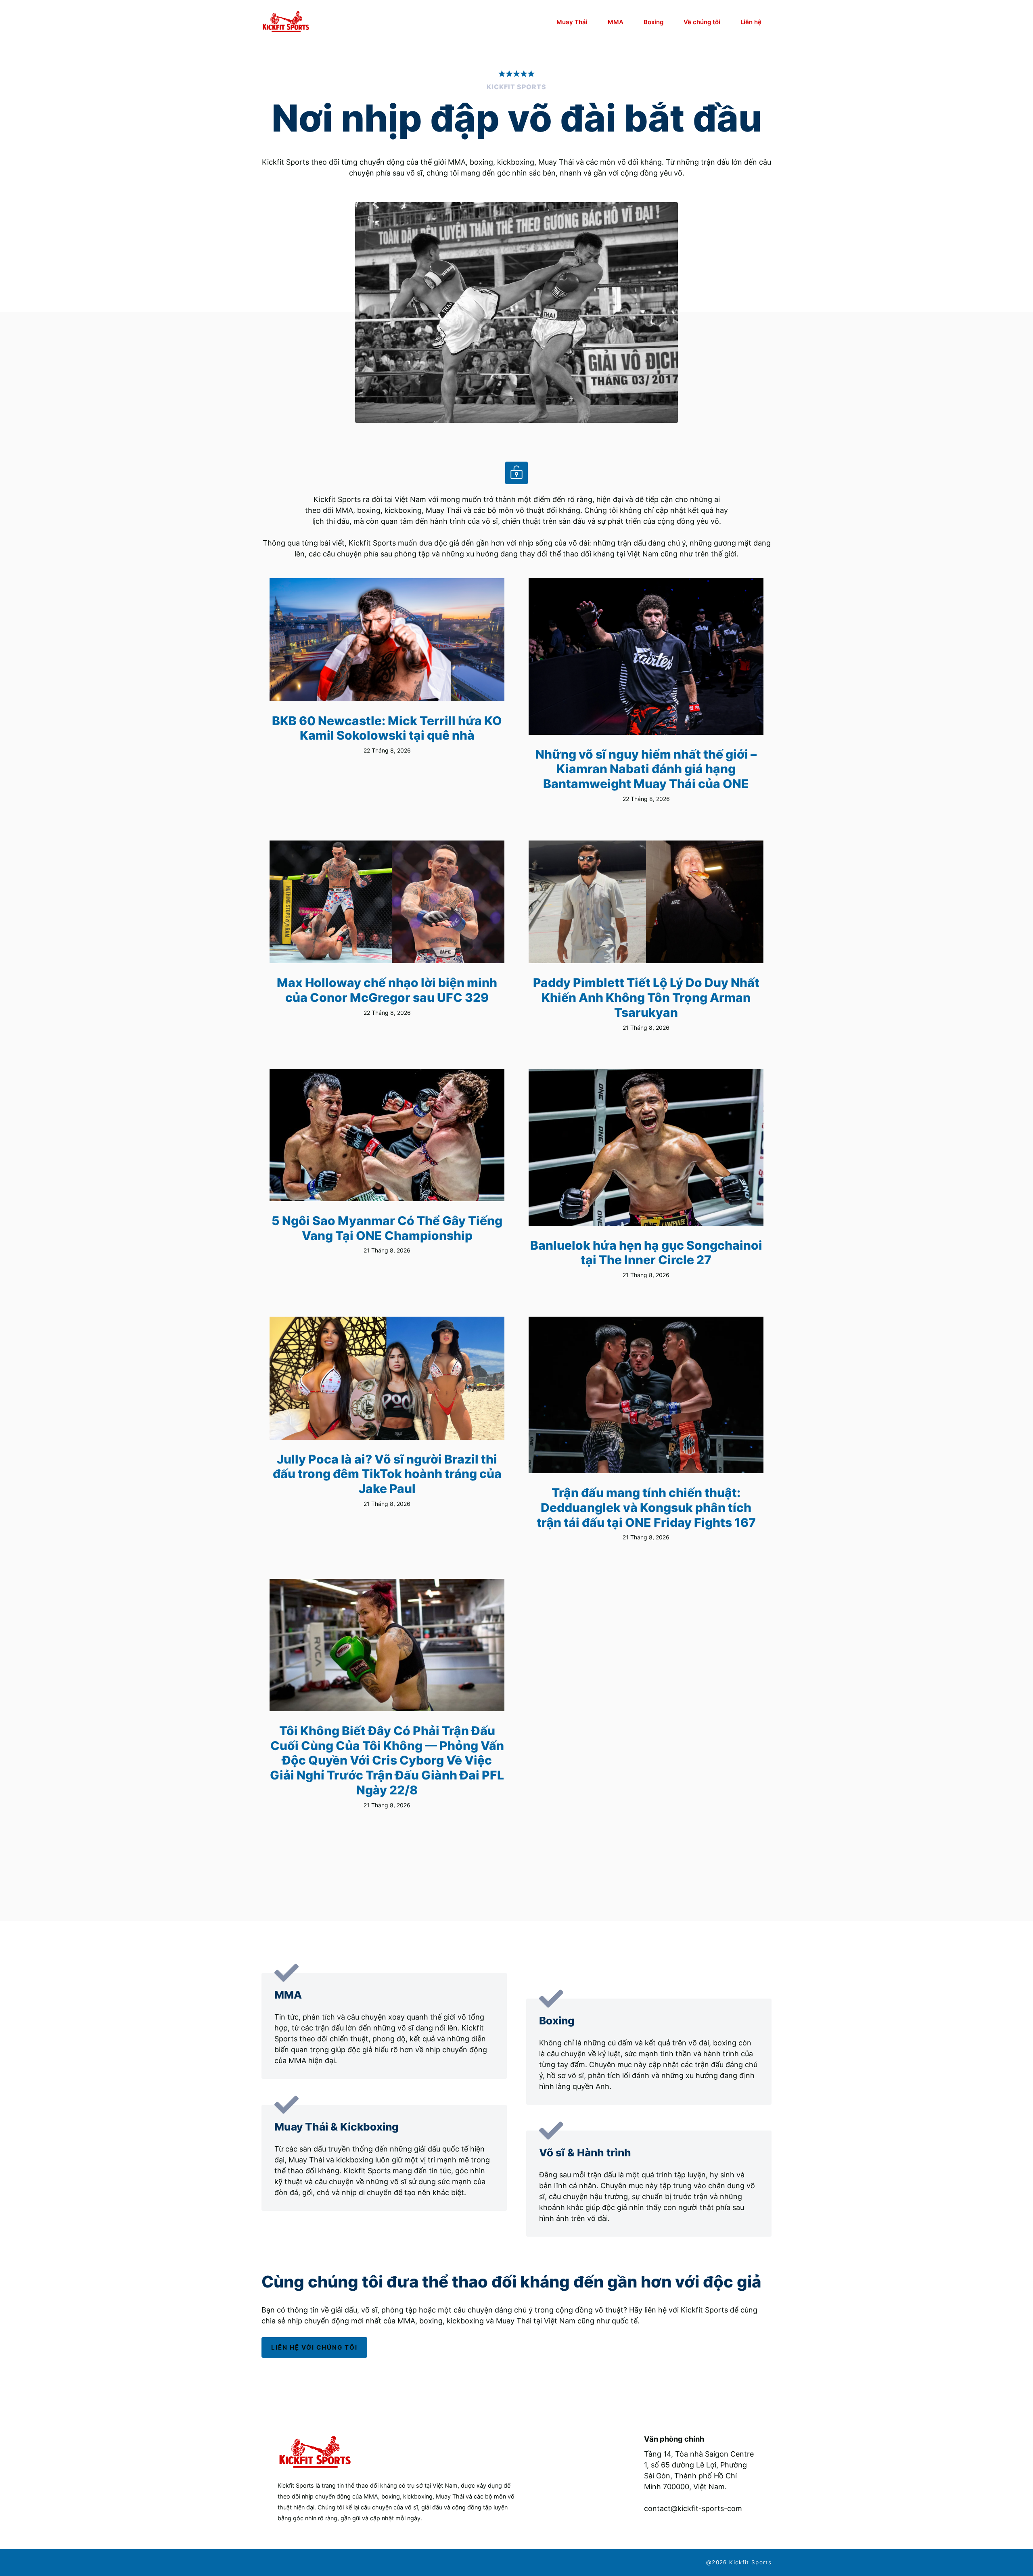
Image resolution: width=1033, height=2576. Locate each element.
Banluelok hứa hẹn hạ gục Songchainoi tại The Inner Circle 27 (646, 1253)
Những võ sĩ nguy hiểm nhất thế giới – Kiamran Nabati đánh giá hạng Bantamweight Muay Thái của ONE (646, 769)
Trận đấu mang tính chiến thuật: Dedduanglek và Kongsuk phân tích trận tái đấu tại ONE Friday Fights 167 (646, 1507)
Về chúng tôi (702, 22)
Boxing (653, 22)
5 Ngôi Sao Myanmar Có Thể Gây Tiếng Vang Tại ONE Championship (387, 1228)
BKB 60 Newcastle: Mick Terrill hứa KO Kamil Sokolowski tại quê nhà (387, 728)
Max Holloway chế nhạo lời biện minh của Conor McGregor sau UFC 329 (387, 990)
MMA (616, 22)
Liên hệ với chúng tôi (314, 2347)
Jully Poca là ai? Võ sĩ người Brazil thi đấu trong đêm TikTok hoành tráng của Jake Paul (387, 1474)
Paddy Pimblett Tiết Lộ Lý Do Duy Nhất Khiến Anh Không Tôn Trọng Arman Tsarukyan (646, 997)
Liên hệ (751, 22)
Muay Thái (572, 22)
